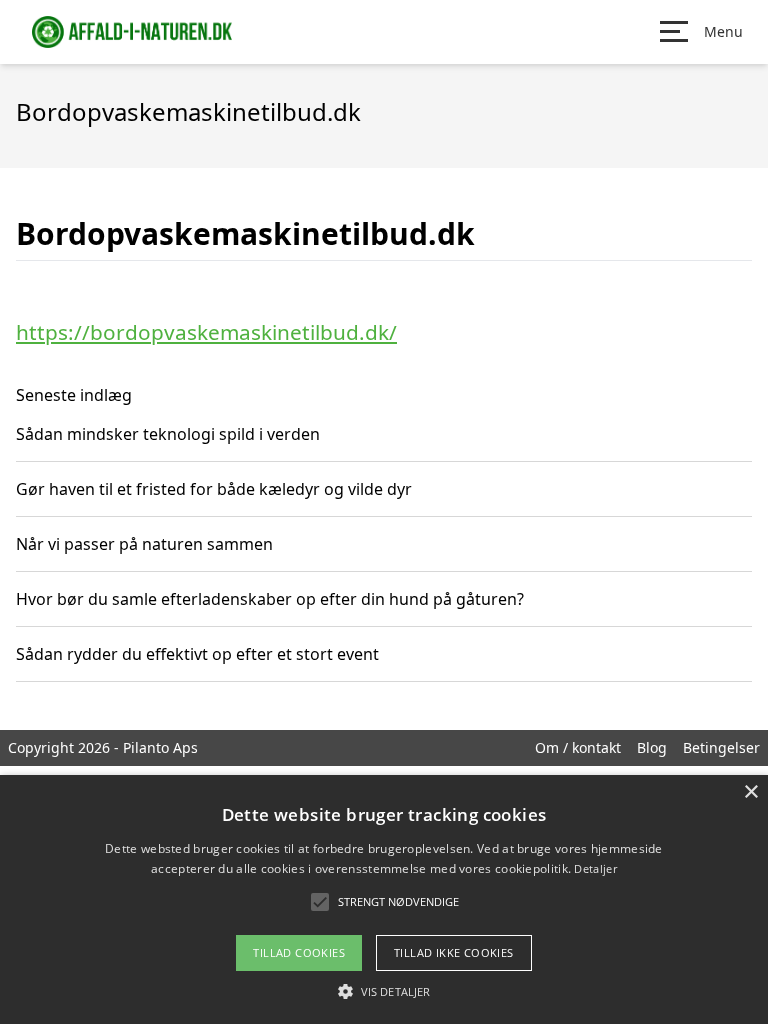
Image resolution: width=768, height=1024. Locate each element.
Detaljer (595, 868)
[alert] (384, 899)
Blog (652, 747)
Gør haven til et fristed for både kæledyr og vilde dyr (214, 489)
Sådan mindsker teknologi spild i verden (168, 434)
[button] (384, 991)
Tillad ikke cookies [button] (454, 952)
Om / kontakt (578, 747)
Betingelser (721, 747)
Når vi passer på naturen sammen (144, 544)
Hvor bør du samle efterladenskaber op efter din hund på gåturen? (270, 599)
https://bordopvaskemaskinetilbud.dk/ (206, 332)
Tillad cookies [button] (299, 952)
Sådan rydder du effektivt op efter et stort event (197, 654)
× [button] (750, 792)
